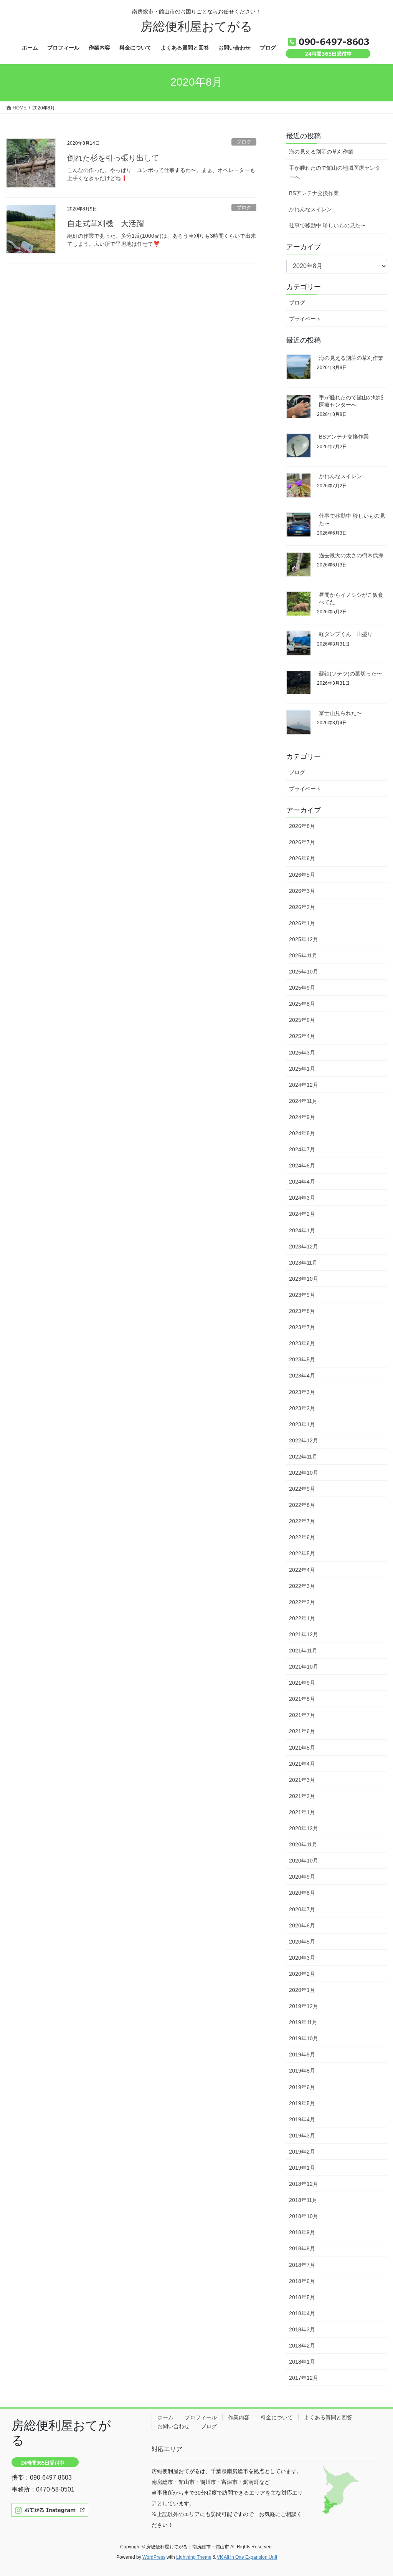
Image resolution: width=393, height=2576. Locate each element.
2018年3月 (302, 2329)
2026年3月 (302, 891)
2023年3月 (302, 1392)
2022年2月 (302, 1602)
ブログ (244, 142)
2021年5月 (302, 1748)
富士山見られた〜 (340, 713)
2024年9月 (302, 1117)
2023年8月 (302, 1311)
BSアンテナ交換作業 (314, 193)
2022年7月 (302, 1521)
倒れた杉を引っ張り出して (113, 158)
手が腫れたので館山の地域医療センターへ (335, 172)
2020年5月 (302, 1942)
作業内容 (239, 2417)
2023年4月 (302, 1376)
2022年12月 (304, 1440)
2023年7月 (302, 1327)
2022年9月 (302, 1489)
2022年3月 (302, 1586)
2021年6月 (302, 1731)
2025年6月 (302, 1020)
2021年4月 (302, 1764)
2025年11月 (303, 955)
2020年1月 (302, 1990)
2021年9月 (302, 1683)
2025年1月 (302, 1069)
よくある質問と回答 (328, 2417)
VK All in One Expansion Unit (247, 2557)
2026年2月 (302, 907)
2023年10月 (304, 1279)
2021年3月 (302, 1780)
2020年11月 (303, 1844)
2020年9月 (302, 1877)
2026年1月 (302, 923)
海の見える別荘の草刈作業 (321, 152)
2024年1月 (302, 1230)
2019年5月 (302, 2103)
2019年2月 (302, 2152)
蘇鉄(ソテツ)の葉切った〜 (350, 674)
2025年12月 (304, 939)
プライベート (305, 319)
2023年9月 (302, 1295)
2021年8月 (302, 1699)
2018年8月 (302, 2248)
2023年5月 (302, 1359)
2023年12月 (304, 1247)
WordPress (154, 2557)
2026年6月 (302, 858)
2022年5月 (302, 1553)
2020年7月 (302, 1909)
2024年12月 (304, 1085)
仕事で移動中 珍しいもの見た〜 (327, 225)
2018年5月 (302, 2297)
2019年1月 (302, 2168)
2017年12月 (304, 2378)
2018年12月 (304, 2184)
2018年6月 (302, 2281)
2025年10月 (304, 972)
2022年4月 (302, 1570)
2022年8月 (302, 1505)
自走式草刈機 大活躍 (106, 223)
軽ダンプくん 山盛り (346, 634)
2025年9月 (302, 988)
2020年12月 (304, 1828)
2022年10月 (304, 1473)
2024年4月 (302, 1182)
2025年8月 (302, 1004)
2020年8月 (302, 1893)
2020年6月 (302, 1925)
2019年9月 (302, 2055)
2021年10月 (304, 1667)
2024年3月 (302, 1198)
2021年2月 (302, 1796)
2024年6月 (302, 1165)
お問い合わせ (173, 2426)
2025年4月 (302, 1036)
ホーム (165, 2417)
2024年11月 (303, 1101)
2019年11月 (303, 2022)
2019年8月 (302, 2071)
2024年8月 (302, 1133)
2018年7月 (302, 2265)
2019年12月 (304, 2006)
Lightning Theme (194, 2557)
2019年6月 (302, 2087)
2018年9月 (302, 2232)
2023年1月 (302, 1424)
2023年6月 (302, 1343)
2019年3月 (302, 2136)
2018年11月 (303, 2200)
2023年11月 (303, 1263)
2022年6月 (302, 1537)
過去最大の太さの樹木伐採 (351, 555)
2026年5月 (302, 875)
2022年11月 (303, 1457)
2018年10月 (304, 2216)
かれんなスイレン (310, 209)
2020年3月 (302, 1958)
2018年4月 (302, 2313)
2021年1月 (302, 1812)
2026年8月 (302, 826)
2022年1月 (302, 1618)
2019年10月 (304, 2038)
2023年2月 (302, 1408)
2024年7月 (302, 1149)
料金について (277, 2417)
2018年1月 (302, 2362)
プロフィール (201, 2417)
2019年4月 (302, 2119)
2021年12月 (304, 1634)
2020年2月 (302, 1974)
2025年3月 (302, 1053)
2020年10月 (304, 1861)
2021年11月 (303, 1651)
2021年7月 (302, 1715)
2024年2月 (302, 1214)
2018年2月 (302, 2346)
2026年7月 (302, 842)
